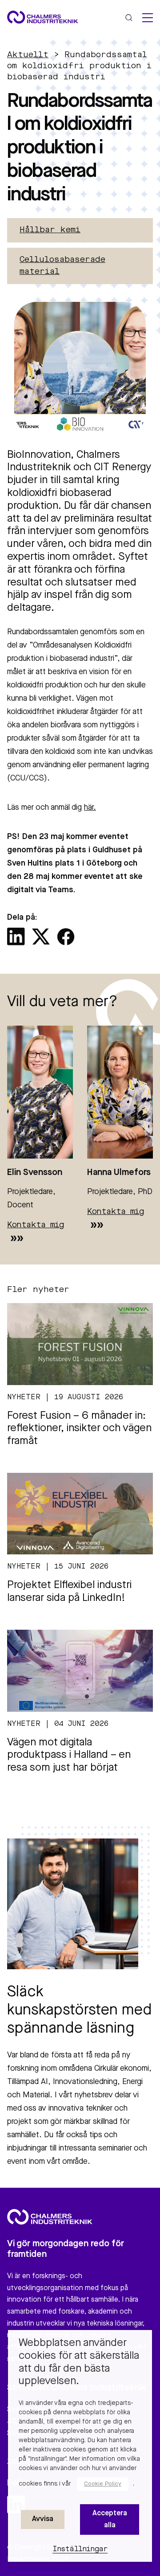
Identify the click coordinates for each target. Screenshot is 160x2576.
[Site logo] (43, 17)
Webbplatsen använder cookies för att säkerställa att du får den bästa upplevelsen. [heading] (79, 2362)
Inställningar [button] (80, 2549)
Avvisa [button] (43, 2519)
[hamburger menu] (148, 18)
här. (90, 808)
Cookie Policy (103, 2484)
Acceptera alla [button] (110, 2519)
